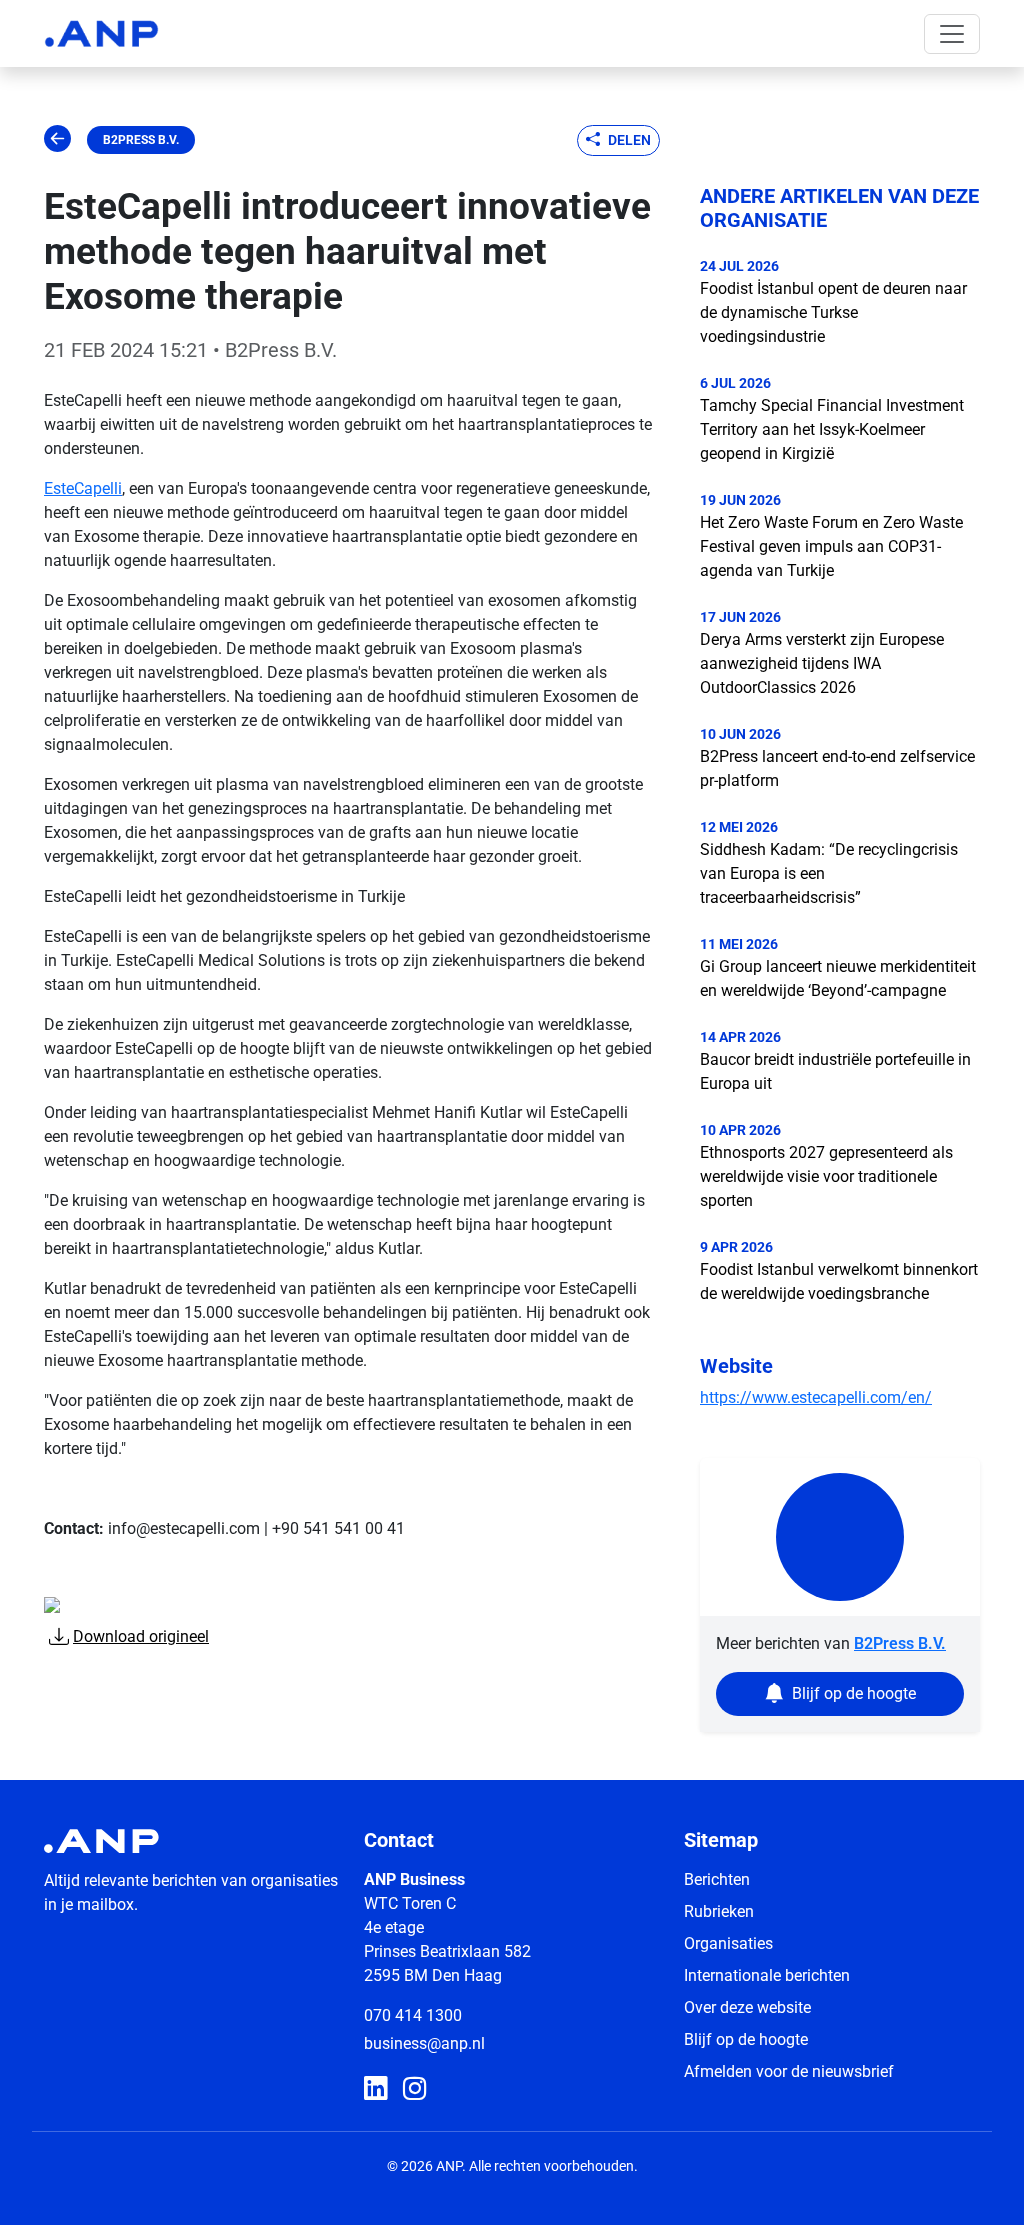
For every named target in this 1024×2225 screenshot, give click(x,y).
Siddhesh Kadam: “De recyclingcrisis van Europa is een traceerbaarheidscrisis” (829, 873)
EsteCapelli (83, 488)
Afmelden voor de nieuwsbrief (789, 2071)
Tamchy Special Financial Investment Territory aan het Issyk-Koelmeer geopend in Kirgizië (832, 429)
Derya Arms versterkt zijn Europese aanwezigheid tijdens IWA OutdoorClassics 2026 (822, 663)
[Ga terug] (57, 140)
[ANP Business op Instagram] (414, 2089)
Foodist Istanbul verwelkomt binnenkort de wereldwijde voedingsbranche (839, 1281)
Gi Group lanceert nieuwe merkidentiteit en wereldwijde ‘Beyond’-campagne (838, 978)
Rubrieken (719, 1911)
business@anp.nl (424, 2043)
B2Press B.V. (141, 140)
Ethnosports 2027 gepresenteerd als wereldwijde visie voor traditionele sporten (826, 1176)
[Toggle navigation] (952, 34)
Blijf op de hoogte (746, 2039)
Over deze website (747, 2007)
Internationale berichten (767, 1975)
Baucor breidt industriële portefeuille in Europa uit (835, 1071)
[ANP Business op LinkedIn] (375, 2089)
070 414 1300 (413, 2015)
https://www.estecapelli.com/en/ (816, 1397)
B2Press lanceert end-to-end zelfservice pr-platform (837, 768)
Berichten (717, 1879)
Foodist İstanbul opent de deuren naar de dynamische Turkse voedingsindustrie (833, 312)
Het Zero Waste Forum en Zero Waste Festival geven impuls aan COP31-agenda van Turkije (831, 546)
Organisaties (728, 1943)
